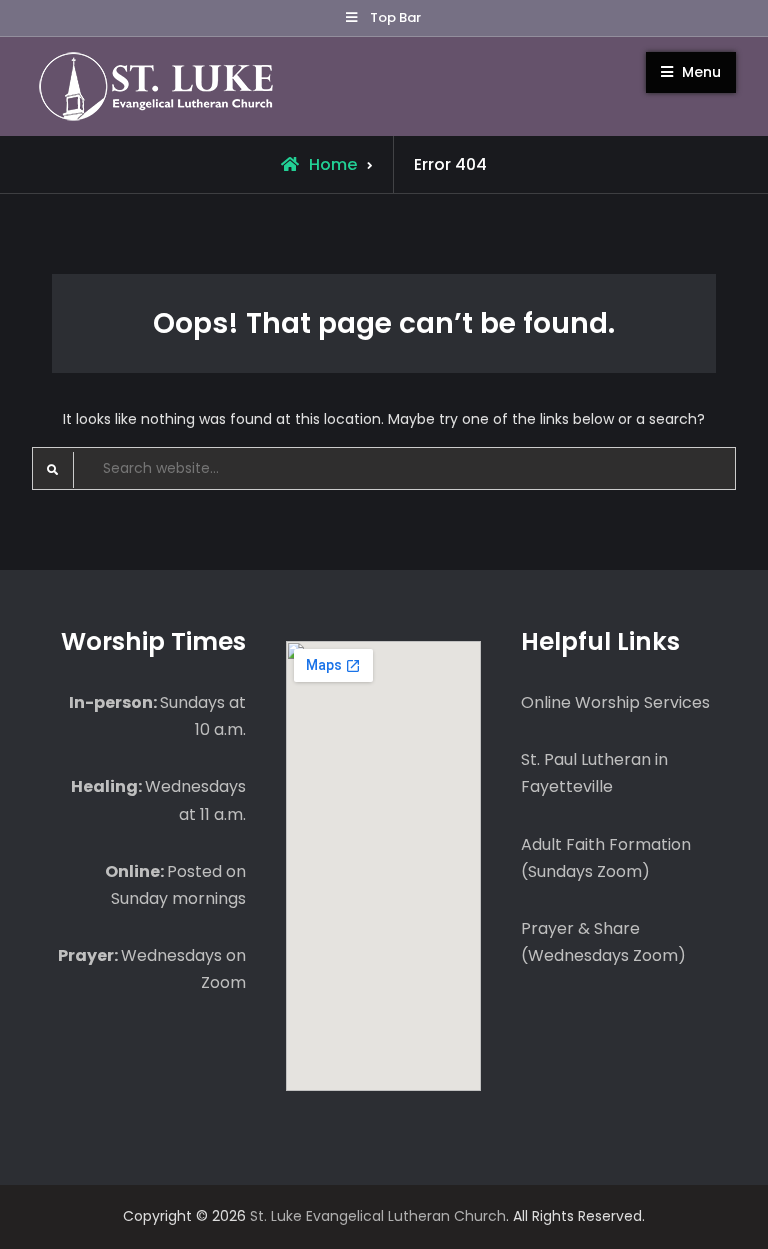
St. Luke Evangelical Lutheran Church (378, 1216)
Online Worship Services (615, 702)
